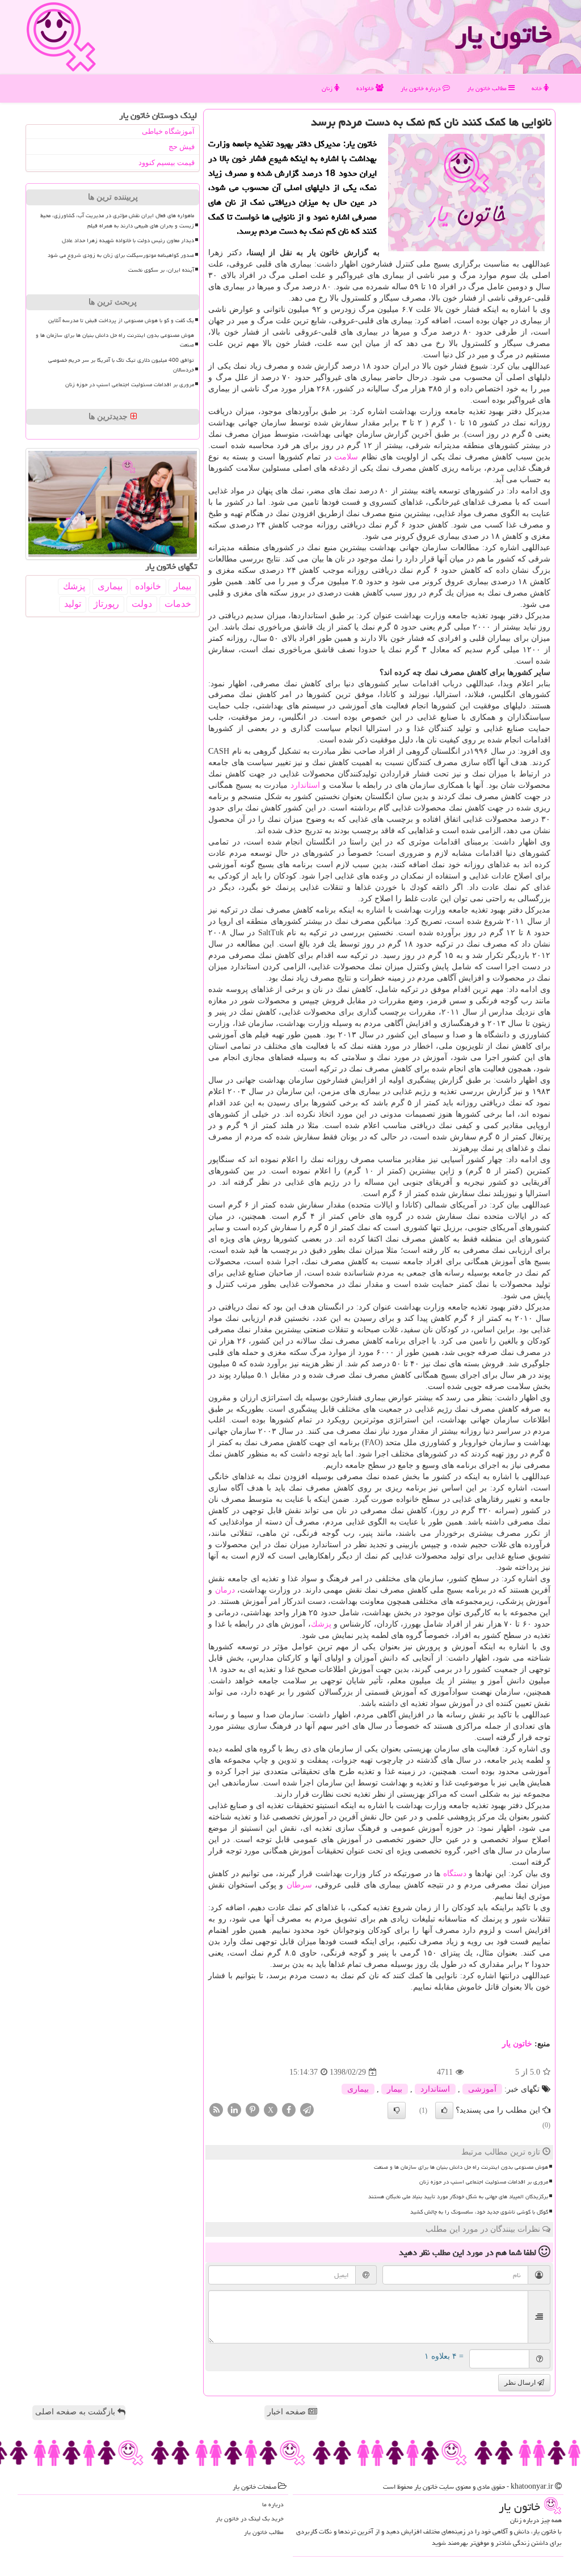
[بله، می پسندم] (444, 2110)
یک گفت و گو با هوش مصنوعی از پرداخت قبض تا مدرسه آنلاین (121, 320)
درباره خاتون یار (422, 88)
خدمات (178, 604)
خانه (538, 88)
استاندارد (305, 785)
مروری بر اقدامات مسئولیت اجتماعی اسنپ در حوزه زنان (484, 2182)
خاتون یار (503, 34)
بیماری (358, 2089)
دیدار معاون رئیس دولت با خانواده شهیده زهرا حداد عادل (128, 240)
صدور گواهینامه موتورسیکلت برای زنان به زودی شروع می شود (121, 255)
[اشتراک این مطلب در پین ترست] (252, 2110)
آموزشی (482, 2089)
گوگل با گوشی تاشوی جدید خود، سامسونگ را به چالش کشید (479, 2212)
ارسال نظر (521, 2383)
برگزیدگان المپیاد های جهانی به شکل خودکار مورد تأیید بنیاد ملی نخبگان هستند (458, 2197)
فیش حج (182, 147)
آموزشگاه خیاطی (168, 131)
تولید (73, 604)
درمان (225, 1590)
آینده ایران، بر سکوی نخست (161, 270)
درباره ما (273, 2504)
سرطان (299, 1885)
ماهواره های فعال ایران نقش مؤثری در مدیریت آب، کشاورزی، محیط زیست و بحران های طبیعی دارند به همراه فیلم (117, 220)
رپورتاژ (106, 604)
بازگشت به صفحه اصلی (76, 2412)
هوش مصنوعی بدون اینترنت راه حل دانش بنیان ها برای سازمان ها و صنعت (461, 2167)
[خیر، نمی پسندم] (397, 2110)
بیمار (395, 2089)
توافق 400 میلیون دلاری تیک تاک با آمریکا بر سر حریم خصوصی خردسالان (121, 365)
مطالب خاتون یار (488, 88)
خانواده (366, 88)
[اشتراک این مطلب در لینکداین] (234, 2110)
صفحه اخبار (288, 2412)
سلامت (346, 457)
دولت (142, 604)
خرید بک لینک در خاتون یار (250, 2518)
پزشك (321, 1624)
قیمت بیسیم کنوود (167, 162)
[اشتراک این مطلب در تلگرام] (307, 2110)
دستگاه (455, 1874)
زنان (328, 88)
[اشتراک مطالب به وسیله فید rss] (216, 2110)
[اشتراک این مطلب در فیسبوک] (289, 2110)
